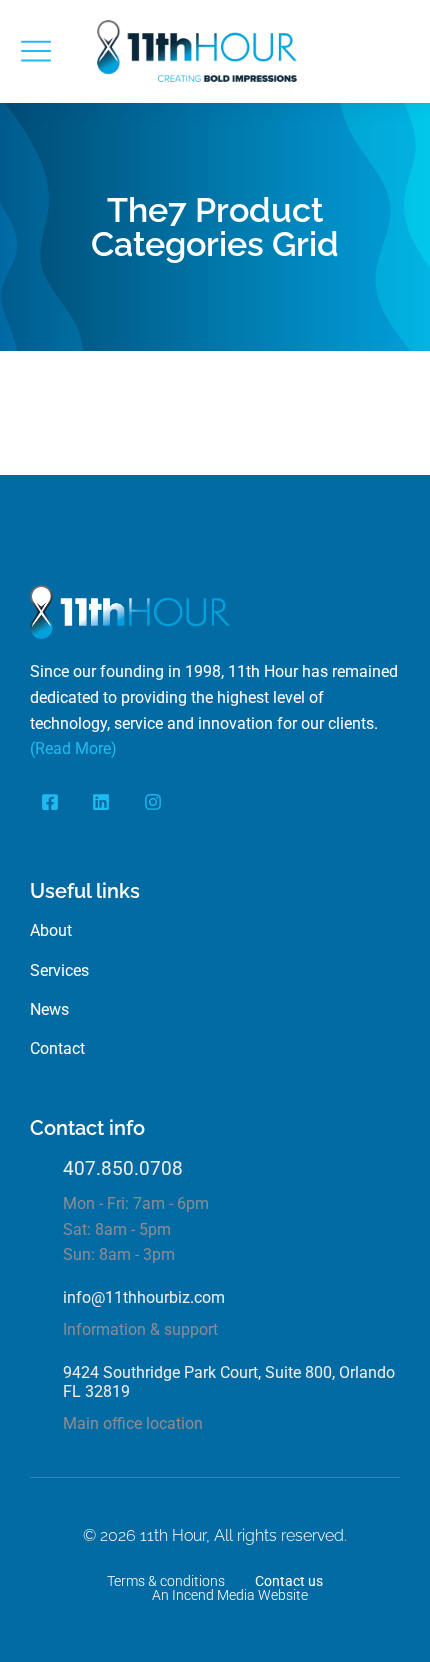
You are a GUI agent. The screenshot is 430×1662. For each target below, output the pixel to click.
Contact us (289, 1581)
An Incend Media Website (230, 1595)
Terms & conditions (166, 1581)
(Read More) (73, 748)
